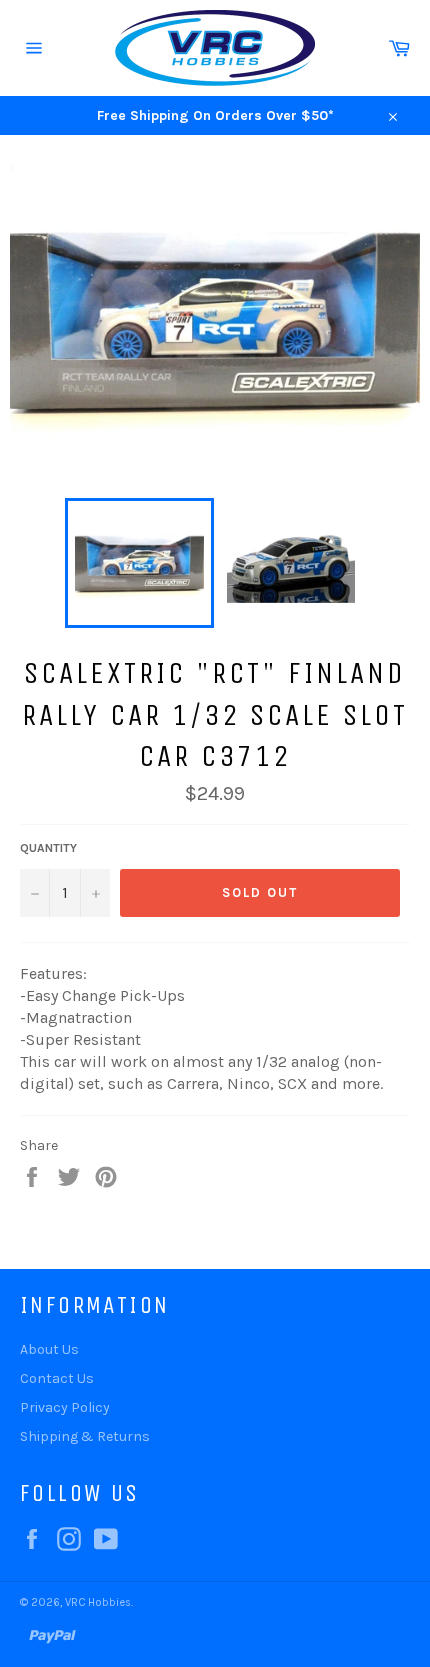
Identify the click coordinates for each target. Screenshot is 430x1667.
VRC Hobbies (98, 1602)
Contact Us (57, 1378)
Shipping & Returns (85, 1436)
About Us (49, 1349)
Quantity (48, 848)
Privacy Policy (65, 1407)
